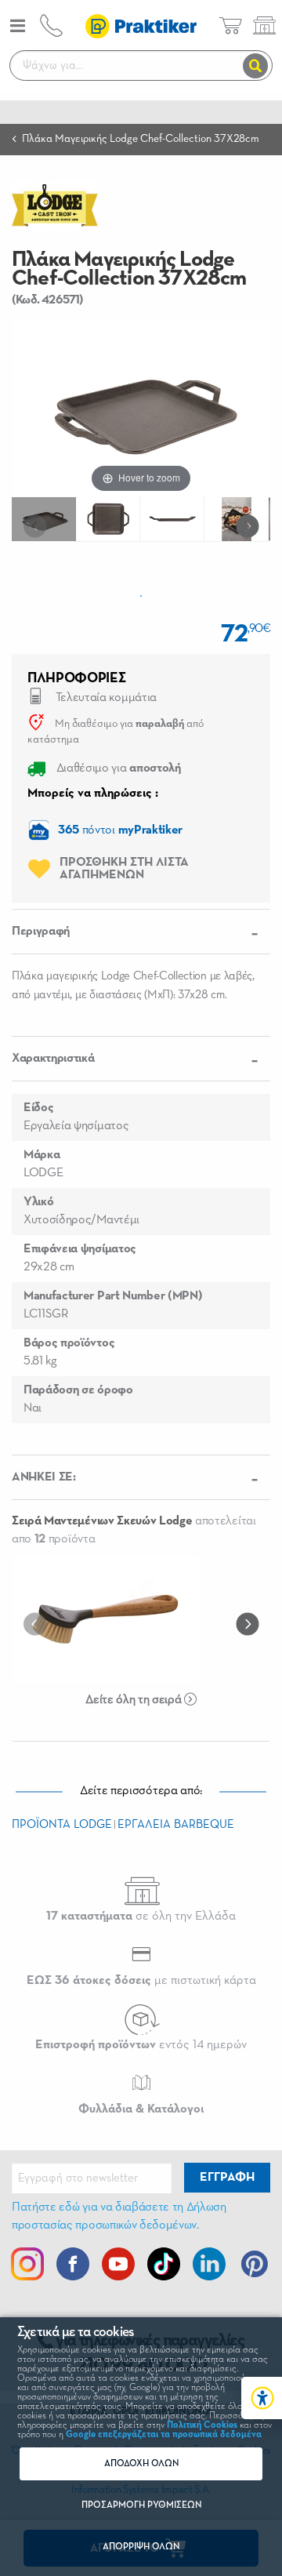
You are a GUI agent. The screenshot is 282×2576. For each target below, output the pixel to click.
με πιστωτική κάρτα (141, 1981)
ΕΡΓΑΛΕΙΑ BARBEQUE (176, 1824)
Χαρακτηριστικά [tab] (53, 1059)
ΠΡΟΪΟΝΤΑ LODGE (62, 1824)
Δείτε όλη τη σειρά (135, 1700)
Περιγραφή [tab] (41, 932)
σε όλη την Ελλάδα (141, 1917)
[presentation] (38, 525)
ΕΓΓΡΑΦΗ (227, 2178)
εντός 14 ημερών (141, 2045)
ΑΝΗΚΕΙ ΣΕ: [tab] (44, 1477)
